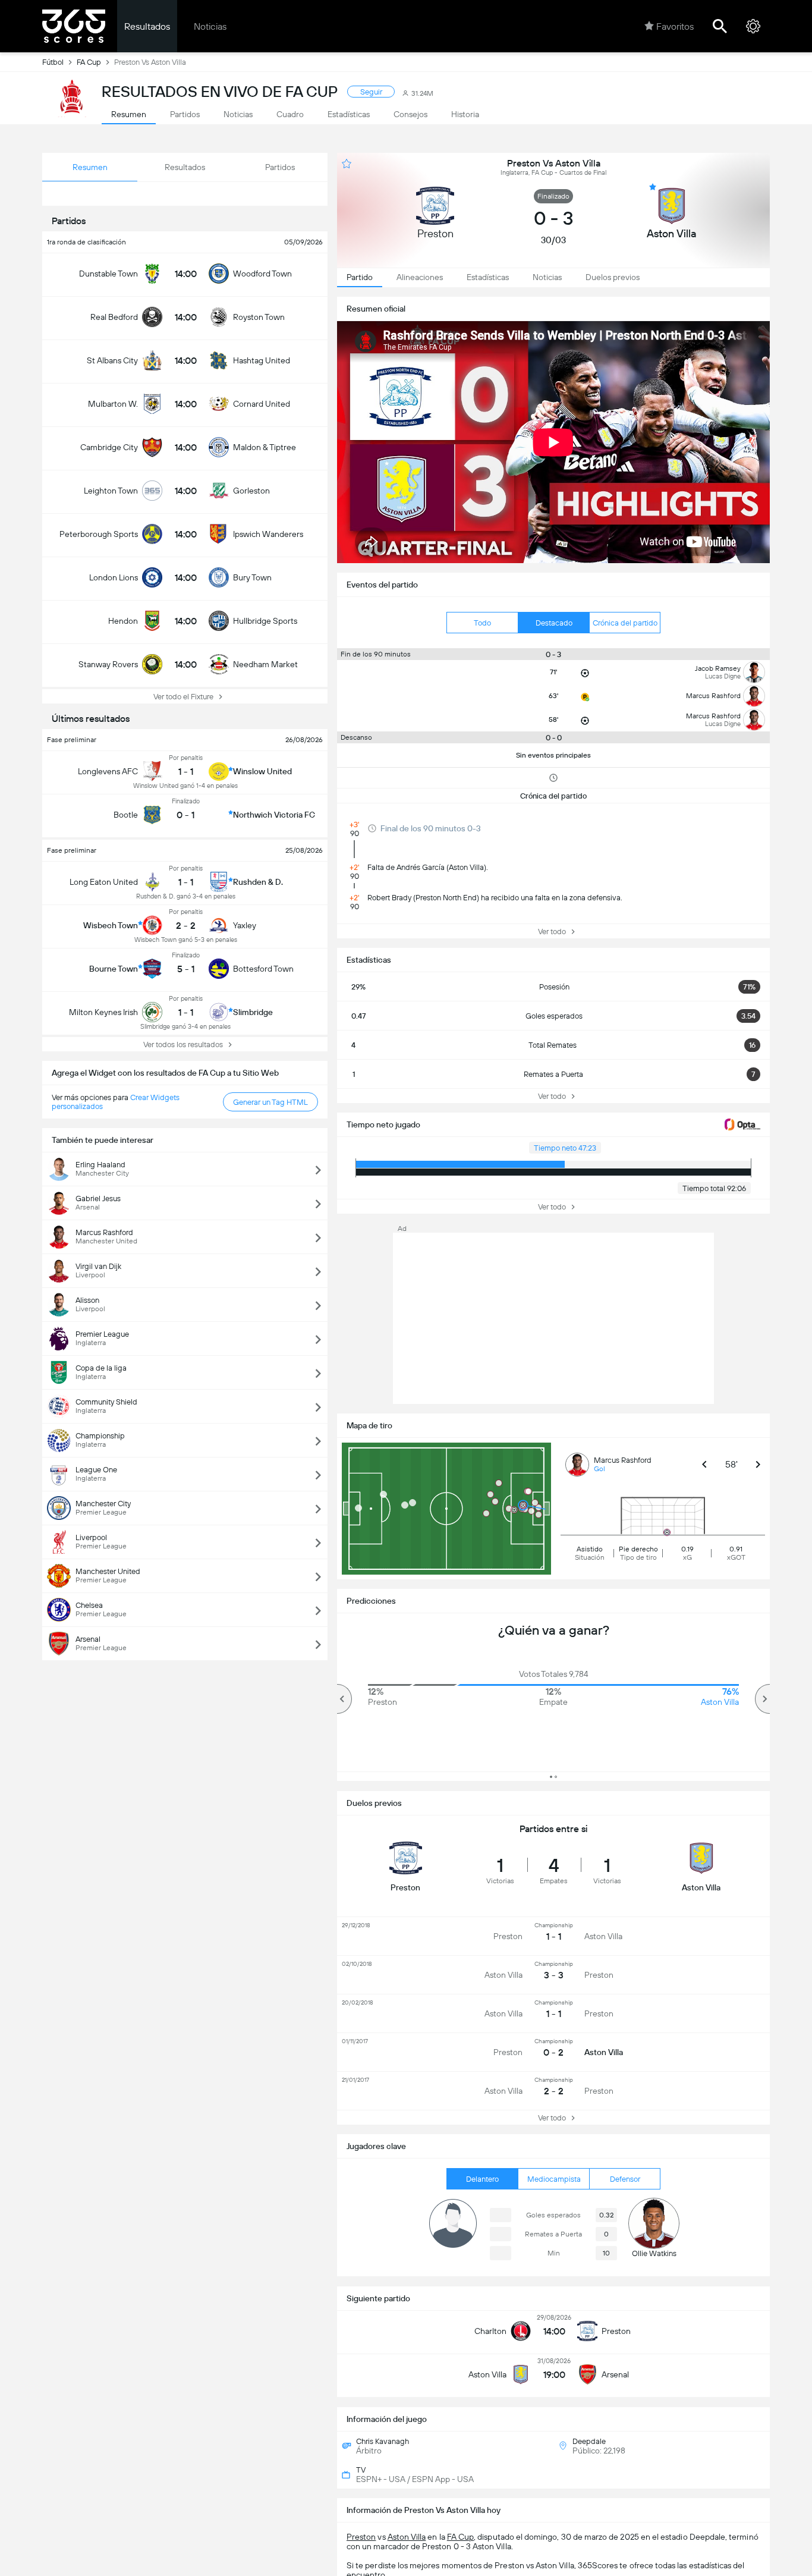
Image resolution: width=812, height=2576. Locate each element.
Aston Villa (407, 2537)
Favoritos (675, 26)
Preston (361, 2537)
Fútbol (53, 62)
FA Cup (89, 62)
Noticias (210, 26)
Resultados (147, 26)
